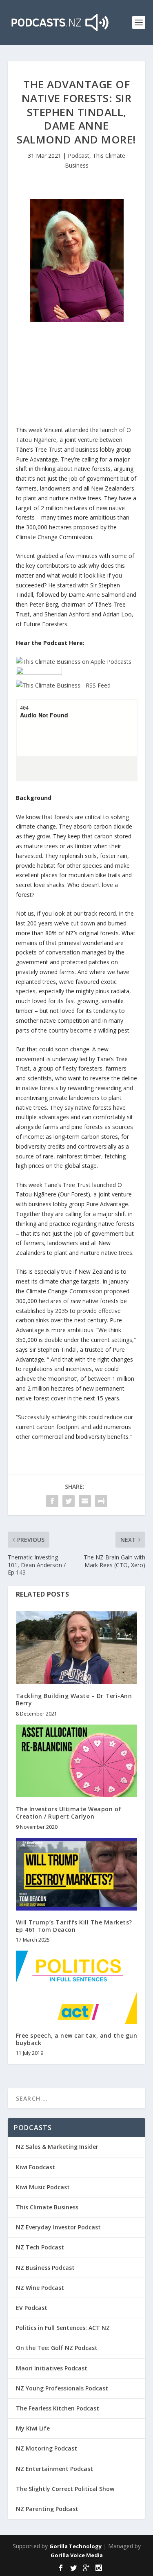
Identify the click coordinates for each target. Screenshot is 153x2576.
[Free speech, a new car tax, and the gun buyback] (77, 1987)
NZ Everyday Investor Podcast (58, 2227)
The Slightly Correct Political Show (65, 2489)
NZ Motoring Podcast (47, 2448)
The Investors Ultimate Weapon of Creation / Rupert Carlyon (69, 1813)
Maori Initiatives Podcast (52, 2368)
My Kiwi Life (33, 2428)
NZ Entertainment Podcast (54, 2469)
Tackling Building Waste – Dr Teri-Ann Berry (74, 1699)
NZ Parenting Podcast (47, 2509)
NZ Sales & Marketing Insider (57, 2147)
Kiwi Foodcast (35, 2167)
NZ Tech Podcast (40, 2247)
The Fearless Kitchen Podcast (58, 2408)
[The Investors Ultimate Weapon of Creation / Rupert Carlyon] (77, 1761)
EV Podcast (32, 2308)
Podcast (79, 156)
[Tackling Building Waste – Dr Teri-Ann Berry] (77, 1648)
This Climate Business (47, 2207)
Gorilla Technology (75, 2546)
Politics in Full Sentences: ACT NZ (63, 2328)
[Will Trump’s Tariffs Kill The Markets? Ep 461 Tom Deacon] (77, 1874)
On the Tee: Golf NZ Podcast (57, 2348)
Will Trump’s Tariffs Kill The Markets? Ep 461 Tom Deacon (74, 1926)
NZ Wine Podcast (40, 2288)
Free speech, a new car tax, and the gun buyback (77, 2039)
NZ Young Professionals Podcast (62, 2388)
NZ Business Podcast (45, 2268)
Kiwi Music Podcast (43, 2187)
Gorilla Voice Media (77, 2555)
